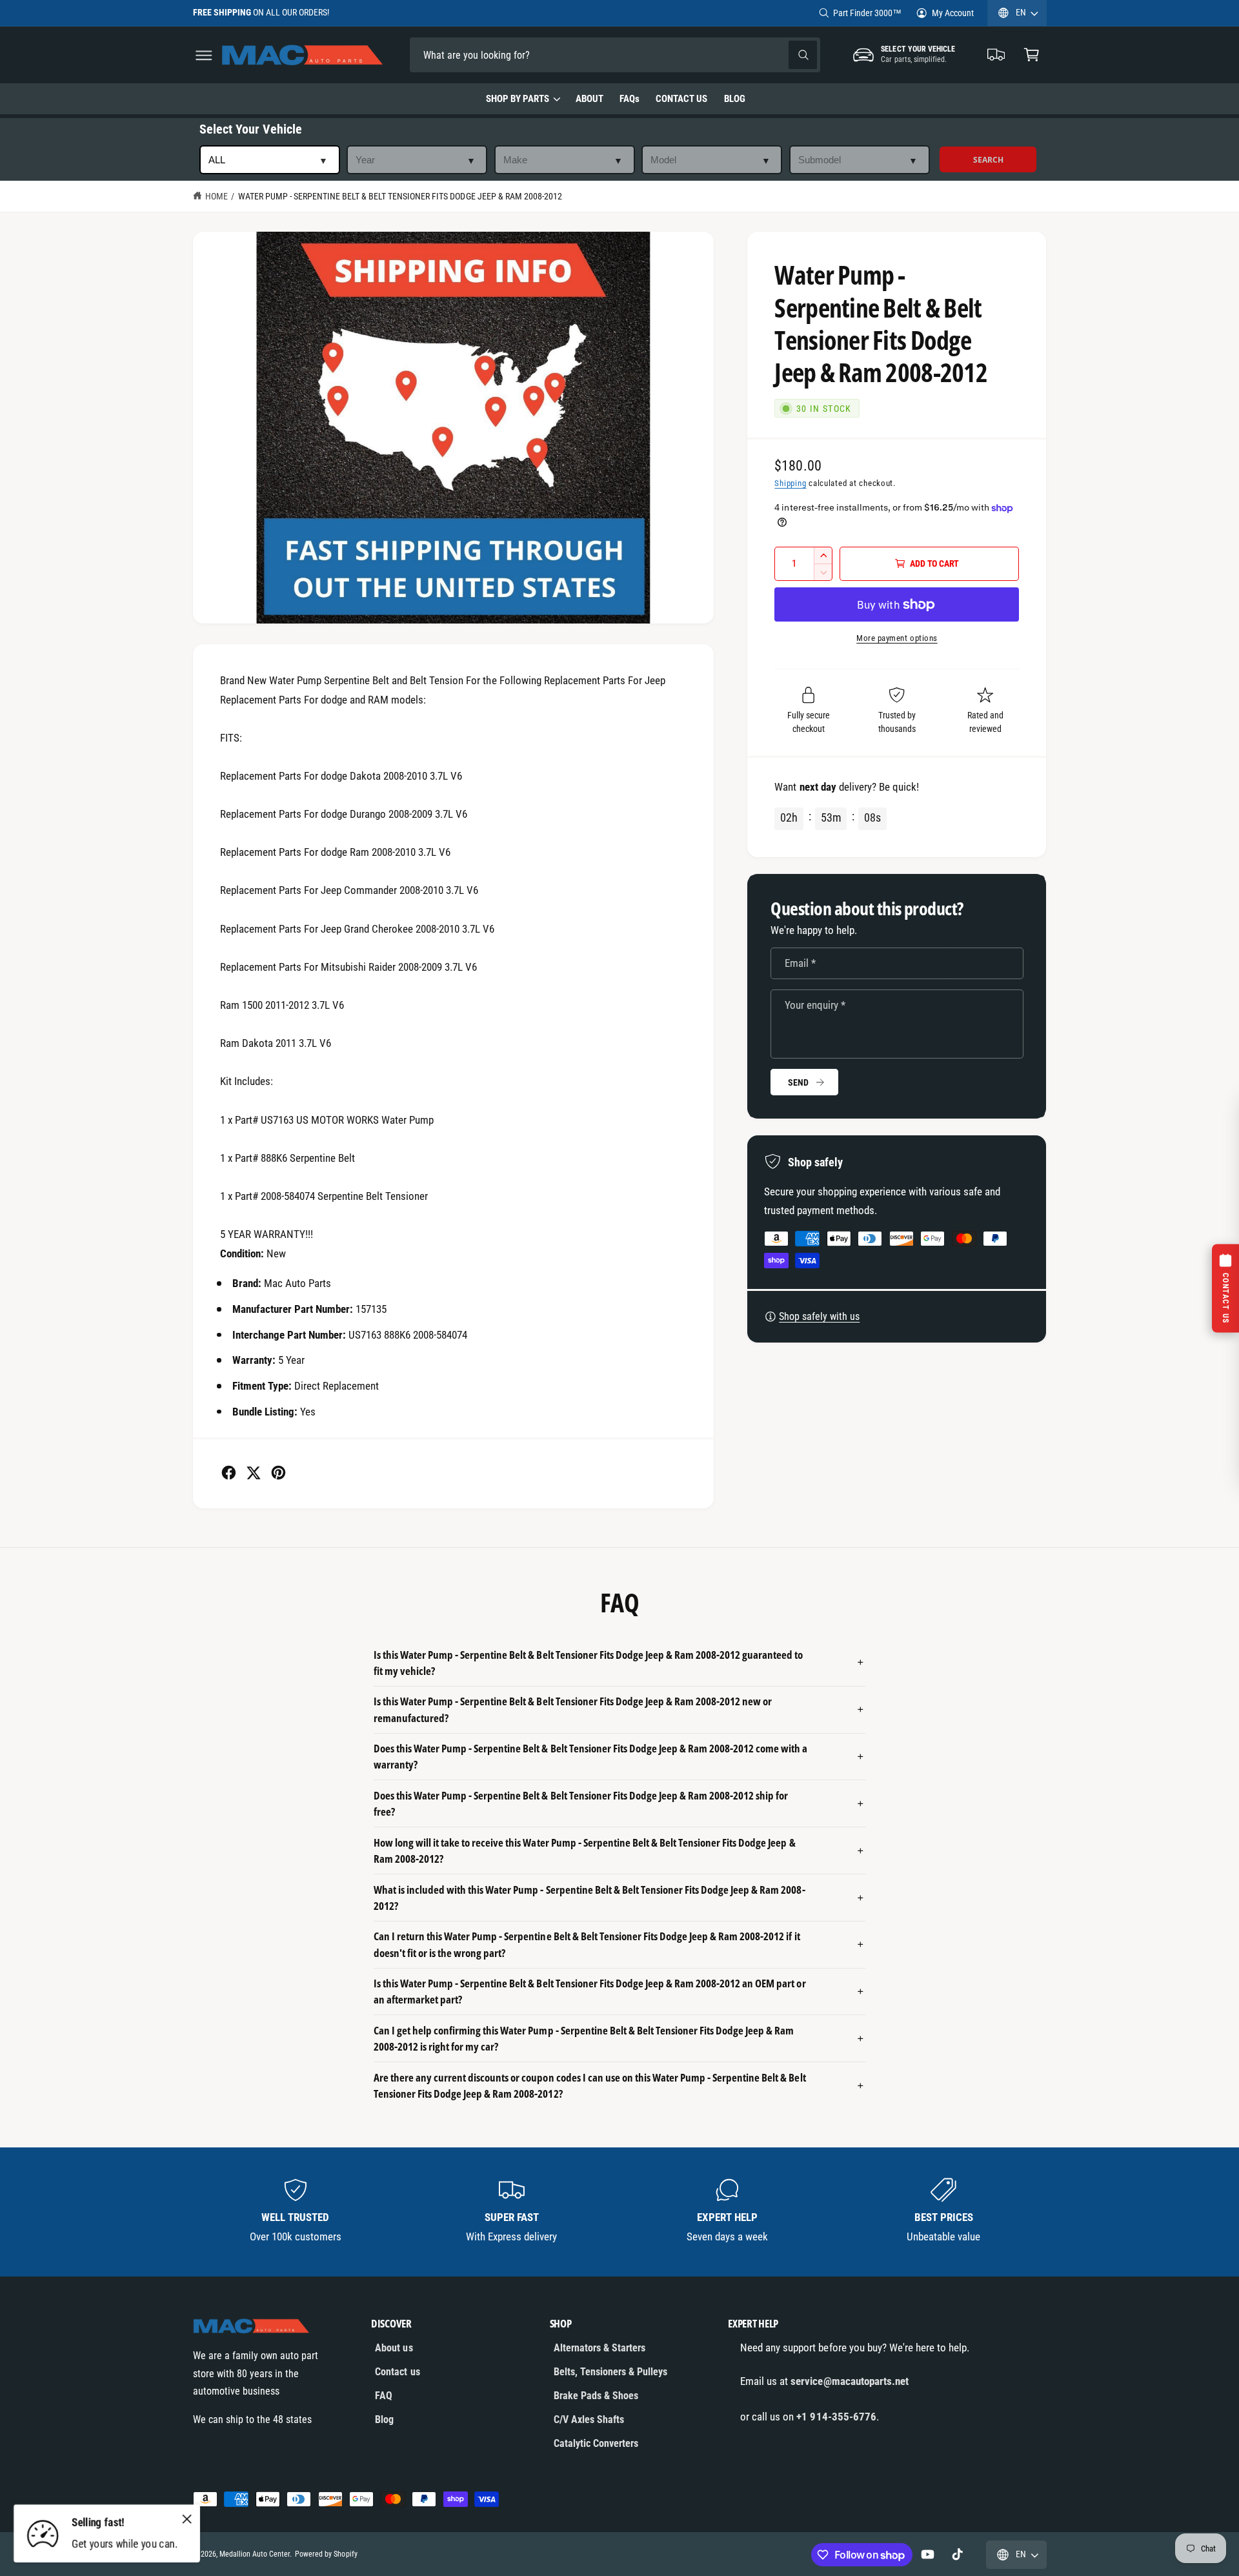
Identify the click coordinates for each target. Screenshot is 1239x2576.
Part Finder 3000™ (867, 13)
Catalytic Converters (596, 2443)
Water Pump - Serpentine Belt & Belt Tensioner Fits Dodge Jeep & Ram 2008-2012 (400, 196)
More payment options (897, 638)
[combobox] (500, 55)
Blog (384, 2419)
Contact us (397, 2372)
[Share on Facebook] (229, 1473)
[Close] (187, 2519)
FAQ (384, 2396)
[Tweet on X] (253, 1473)
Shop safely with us (819, 1316)
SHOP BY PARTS (518, 99)
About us (394, 2348)
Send (798, 1082)
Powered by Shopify (326, 2554)
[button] (204, 55)
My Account (953, 13)
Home (217, 196)
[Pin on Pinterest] (278, 1473)
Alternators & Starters (599, 2348)
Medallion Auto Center (255, 2554)
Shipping (790, 483)
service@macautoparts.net (849, 2381)
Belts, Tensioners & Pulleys (610, 2372)
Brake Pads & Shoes (596, 2396)
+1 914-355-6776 (836, 2417)
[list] (620, 2212)
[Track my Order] (997, 55)
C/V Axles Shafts (589, 2419)
